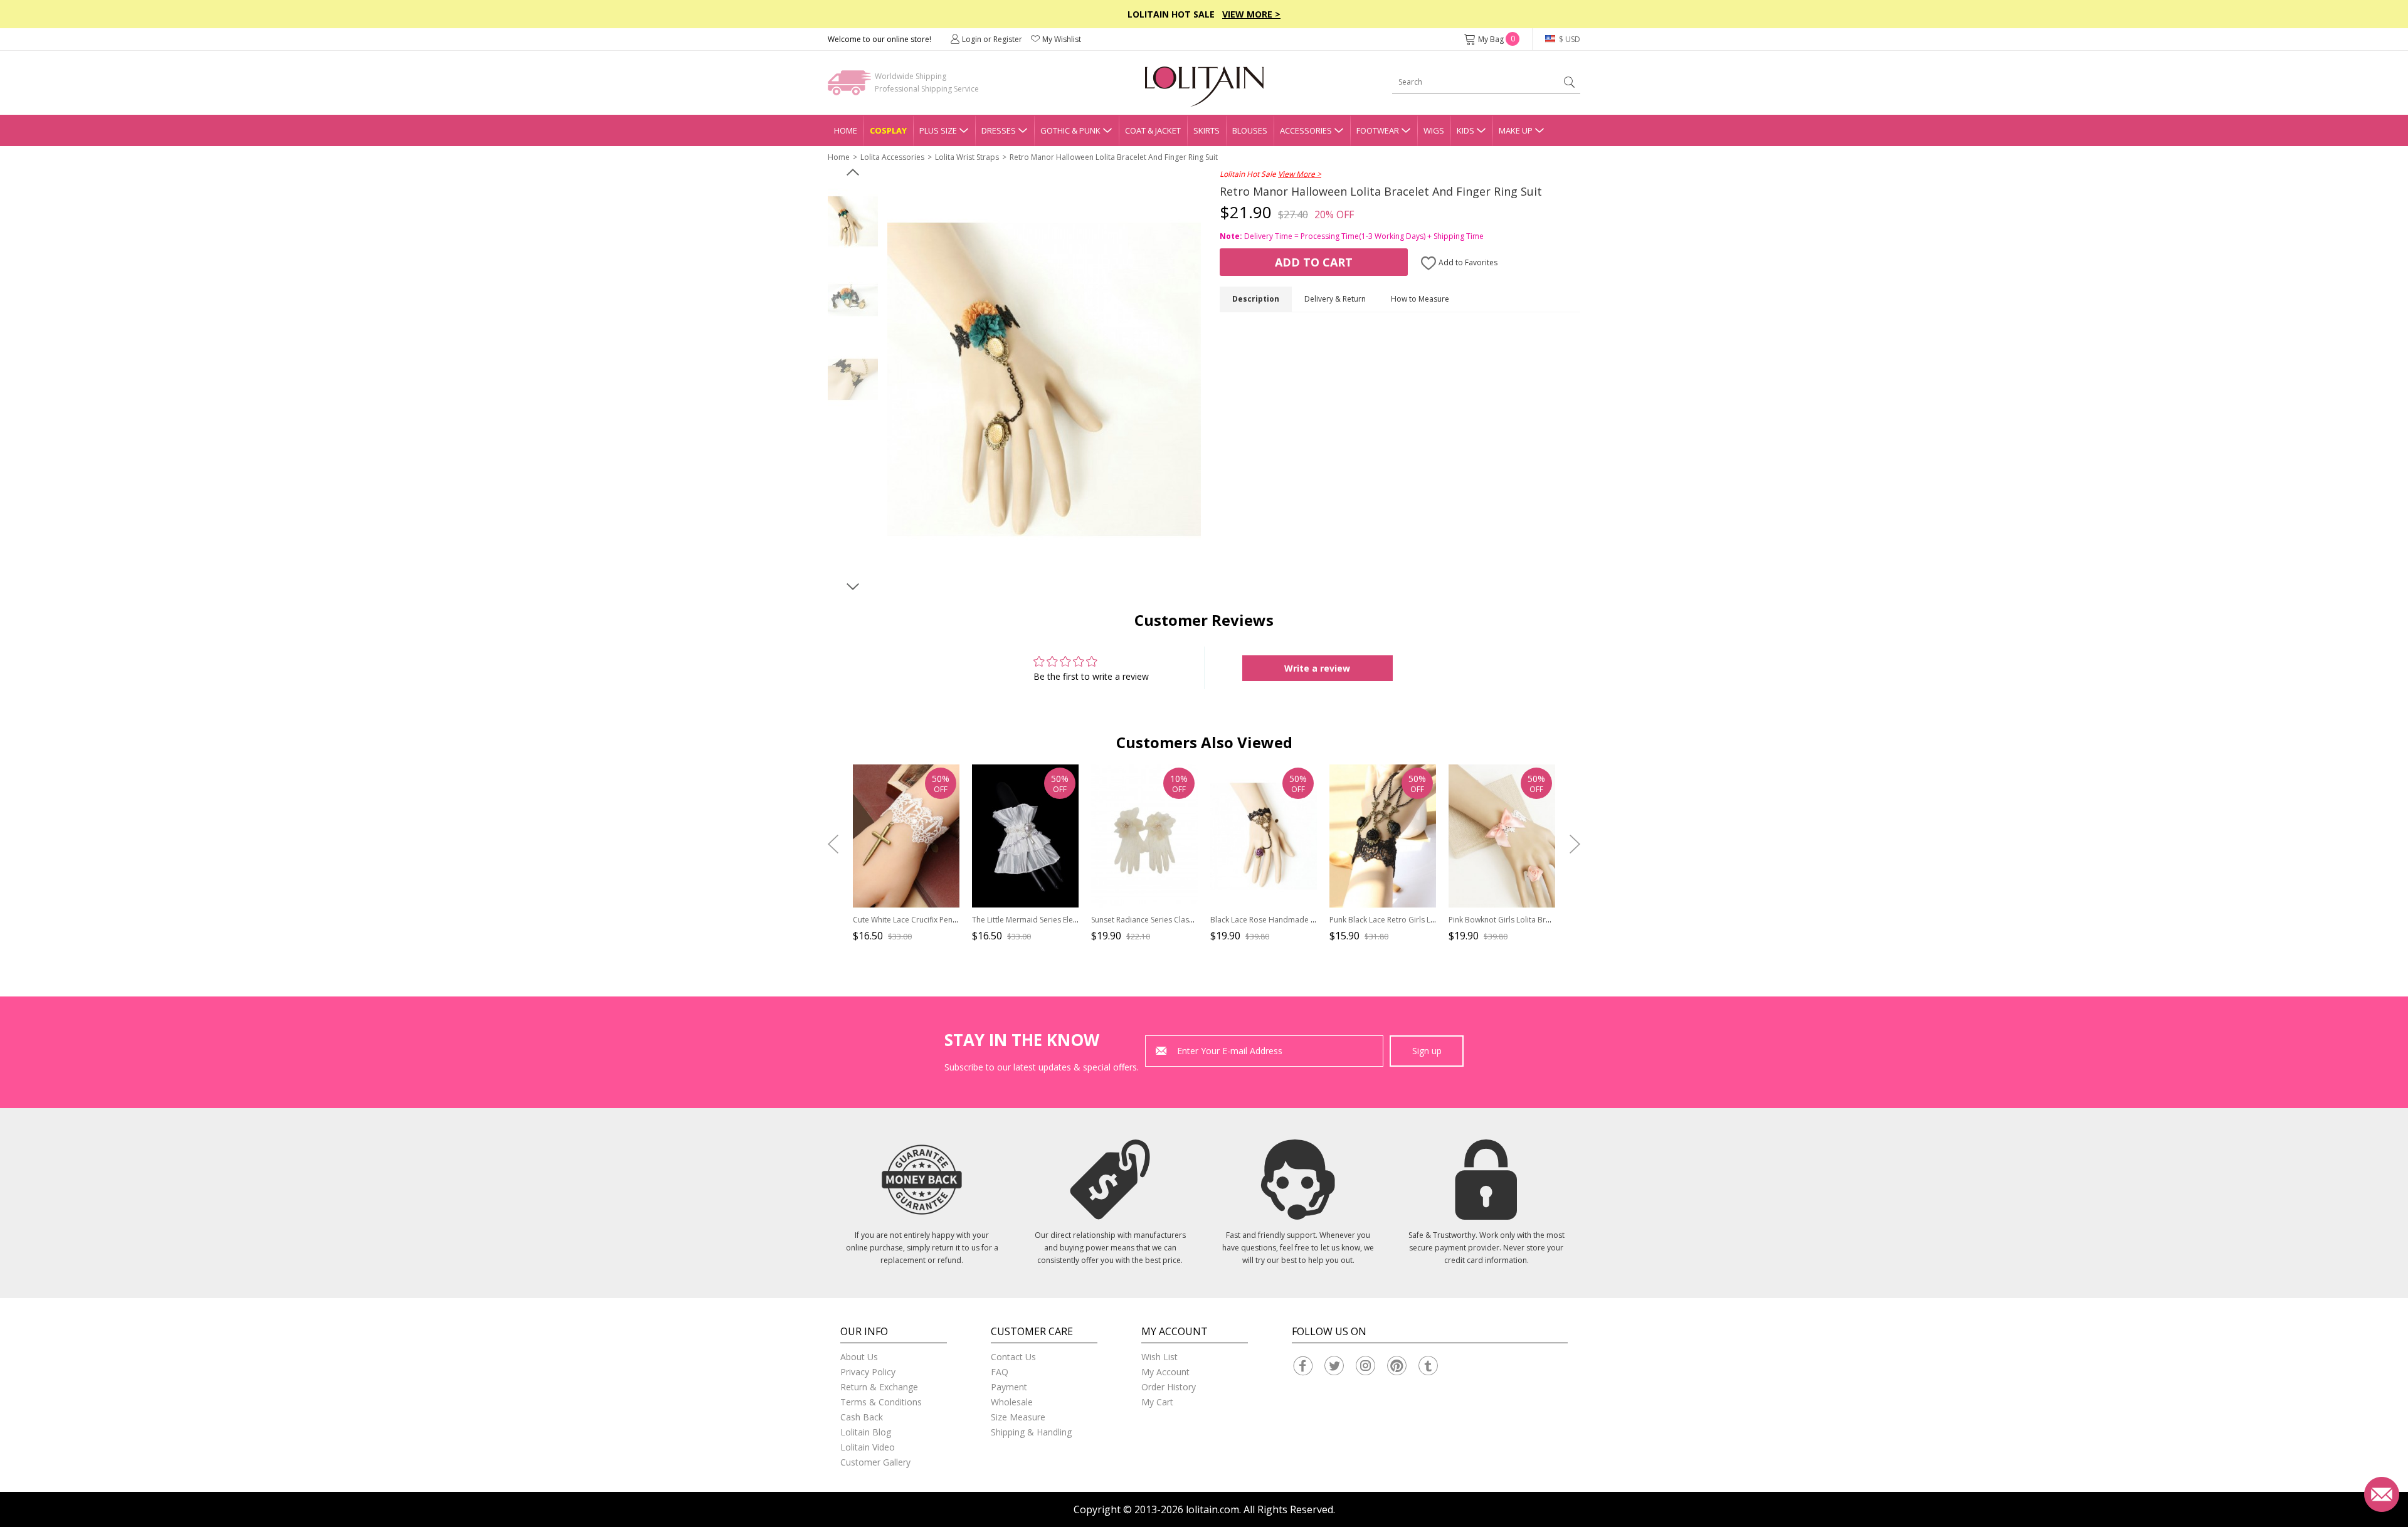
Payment (1009, 1387)
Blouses (1250, 130)
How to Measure (1420, 299)
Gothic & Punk (1070, 130)
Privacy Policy (868, 1372)
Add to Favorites (1467, 262)
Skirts (1207, 130)
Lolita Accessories (892, 157)
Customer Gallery (875, 1462)
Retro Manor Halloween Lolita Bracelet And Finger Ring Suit (1114, 157)
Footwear (1378, 130)
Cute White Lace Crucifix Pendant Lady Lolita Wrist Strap (951, 920)
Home (846, 130)
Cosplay (888, 130)
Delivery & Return (1335, 299)
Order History (1169, 1387)
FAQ (1000, 1372)
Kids (1465, 130)
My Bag (1497, 39)
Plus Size (938, 130)
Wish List (1159, 1357)
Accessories (1306, 130)
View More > (1251, 14)
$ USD (1569, 39)
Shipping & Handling (1031, 1432)
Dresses (999, 130)
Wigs (1434, 130)
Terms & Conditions (881, 1402)
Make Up (1516, 130)
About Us (859, 1357)
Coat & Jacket (1153, 130)
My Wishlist (1062, 39)
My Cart (1157, 1402)
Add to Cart (1314, 262)
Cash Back (862, 1417)
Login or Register (992, 39)
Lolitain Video (868, 1447)
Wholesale (1012, 1402)
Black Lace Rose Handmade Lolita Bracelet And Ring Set (1309, 920)
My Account (1165, 1372)
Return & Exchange (879, 1387)
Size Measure (1018, 1417)
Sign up (1427, 1051)
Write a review (1317, 668)
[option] (853, 221)
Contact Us (1013, 1357)
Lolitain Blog (866, 1432)
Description (1256, 299)
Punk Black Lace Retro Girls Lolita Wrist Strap (1408, 920)
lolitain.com (1212, 1509)
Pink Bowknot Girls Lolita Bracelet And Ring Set (1531, 920)
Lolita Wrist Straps (967, 157)
